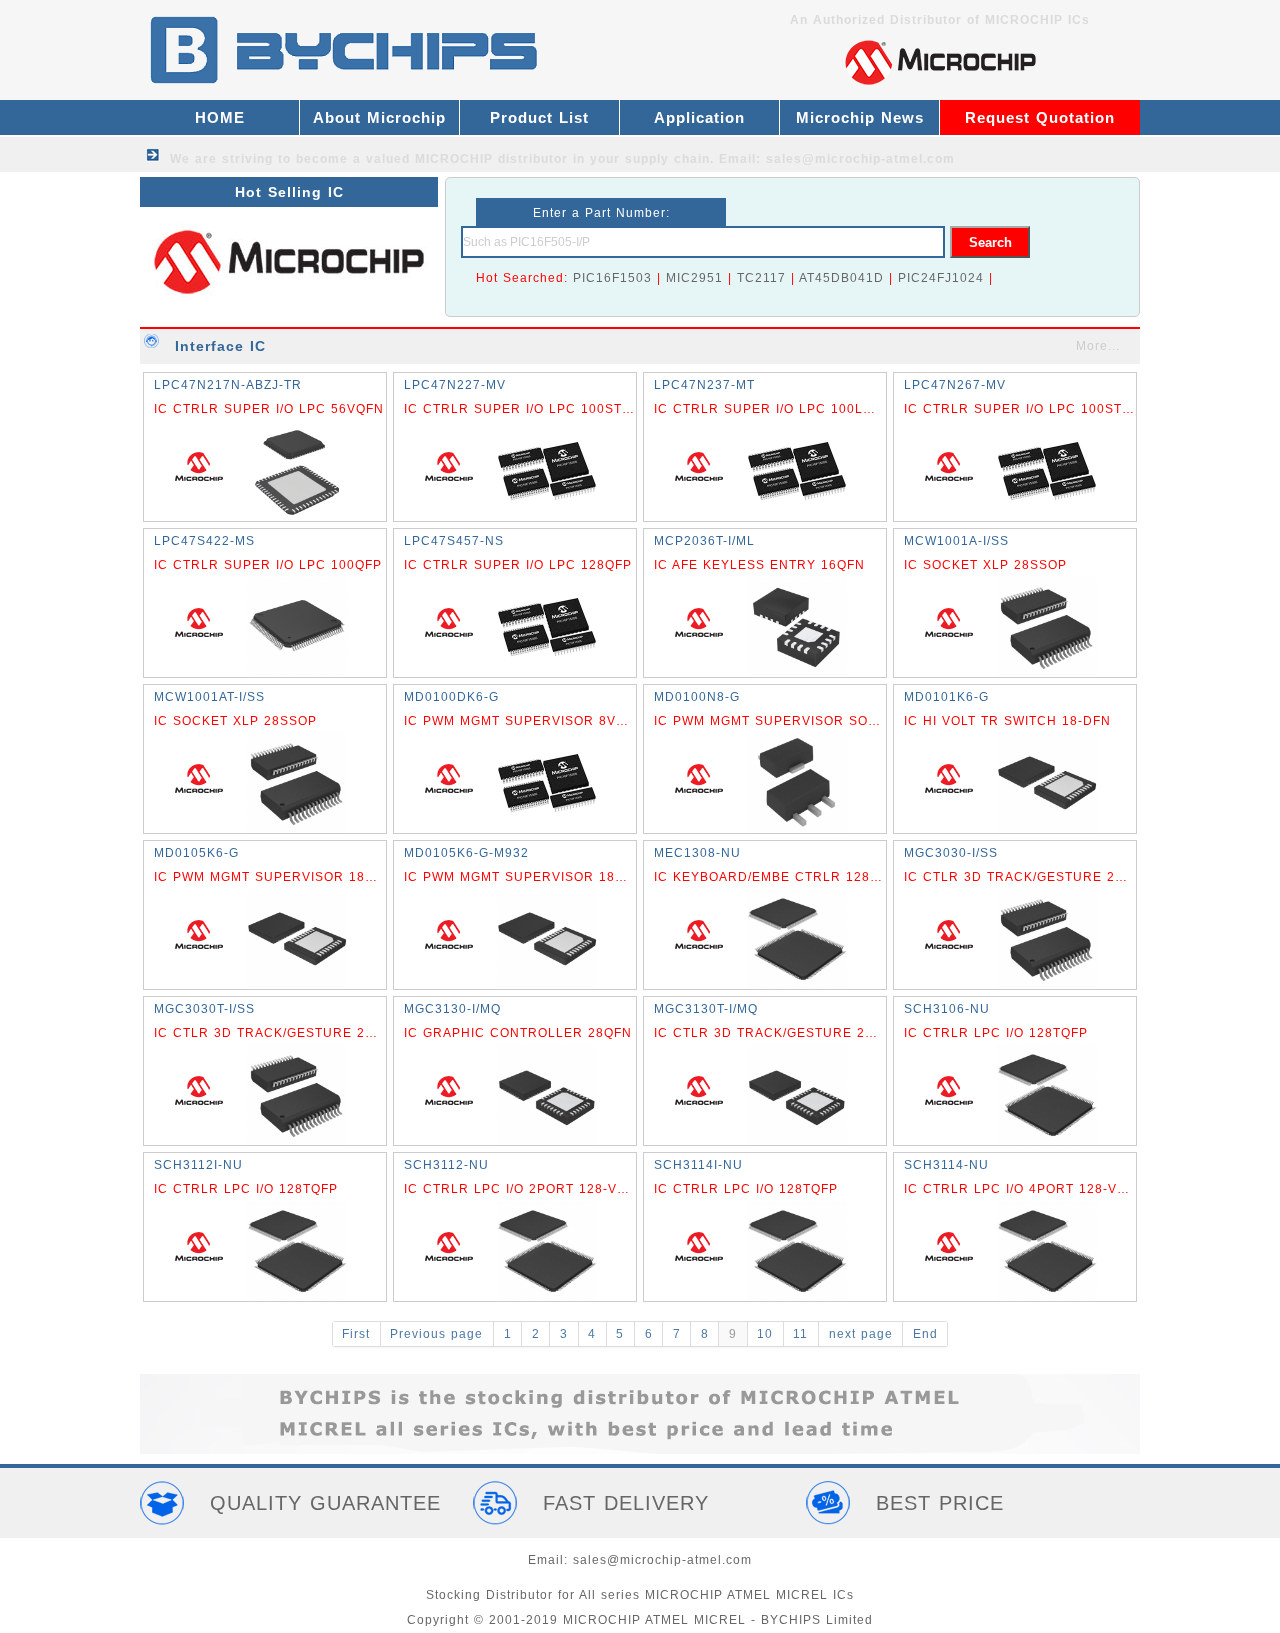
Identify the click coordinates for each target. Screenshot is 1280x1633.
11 (800, 1334)
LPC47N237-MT (704, 385)
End (925, 1334)
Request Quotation (1040, 117)
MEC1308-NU (697, 853)
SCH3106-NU (947, 1009)
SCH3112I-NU (198, 1165)
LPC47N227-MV (455, 385)
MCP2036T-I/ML (704, 541)
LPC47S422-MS (204, 541)
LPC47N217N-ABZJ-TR (228, 385)
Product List (539, 117)
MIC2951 (694, 278)
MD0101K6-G (946, 697)
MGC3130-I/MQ (452, 1009)
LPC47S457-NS (454, 541)
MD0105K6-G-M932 (466, 853)
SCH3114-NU (946, 1165)
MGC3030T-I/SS (204, 1009)
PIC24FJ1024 (941, 278)
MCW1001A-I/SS (956, 541)
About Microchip (379, 117)
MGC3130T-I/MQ (706, 1009)
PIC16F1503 (612, 278)
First (356, 1334)
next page (861, 1334)
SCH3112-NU (446, 1165)
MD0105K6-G (196, 853)
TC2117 (761, 278)
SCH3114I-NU (698, 1165)
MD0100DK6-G (451, 697)
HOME (220, 117)
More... (1098, 346)
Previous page (436, 1334)
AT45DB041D (841, 278)
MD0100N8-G (697, 697)
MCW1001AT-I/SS (209, 697)
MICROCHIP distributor (491, 159)
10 (765, 1334)
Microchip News (860, 117)
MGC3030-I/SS (951, 853)
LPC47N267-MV (955, 385)
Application (699, 117)
